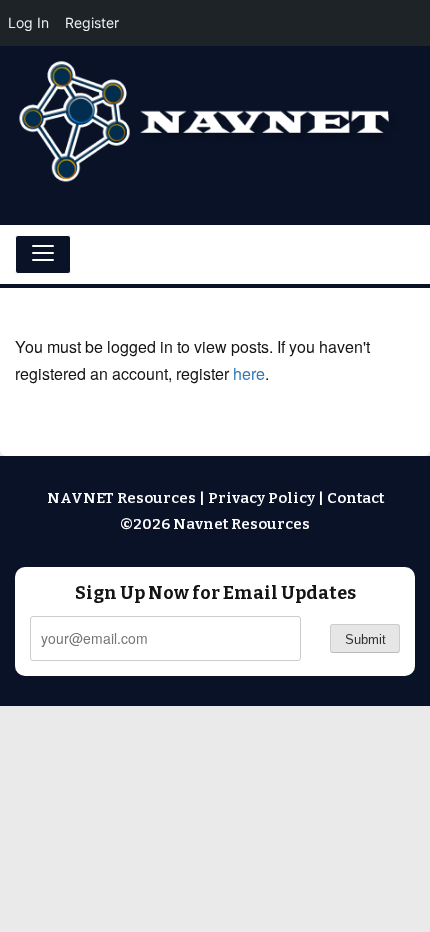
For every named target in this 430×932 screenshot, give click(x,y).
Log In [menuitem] (28, 22)
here (249, 373)
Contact (355, 498)
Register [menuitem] (92, 22)
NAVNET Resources (121, 498)
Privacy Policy (261, 498)
